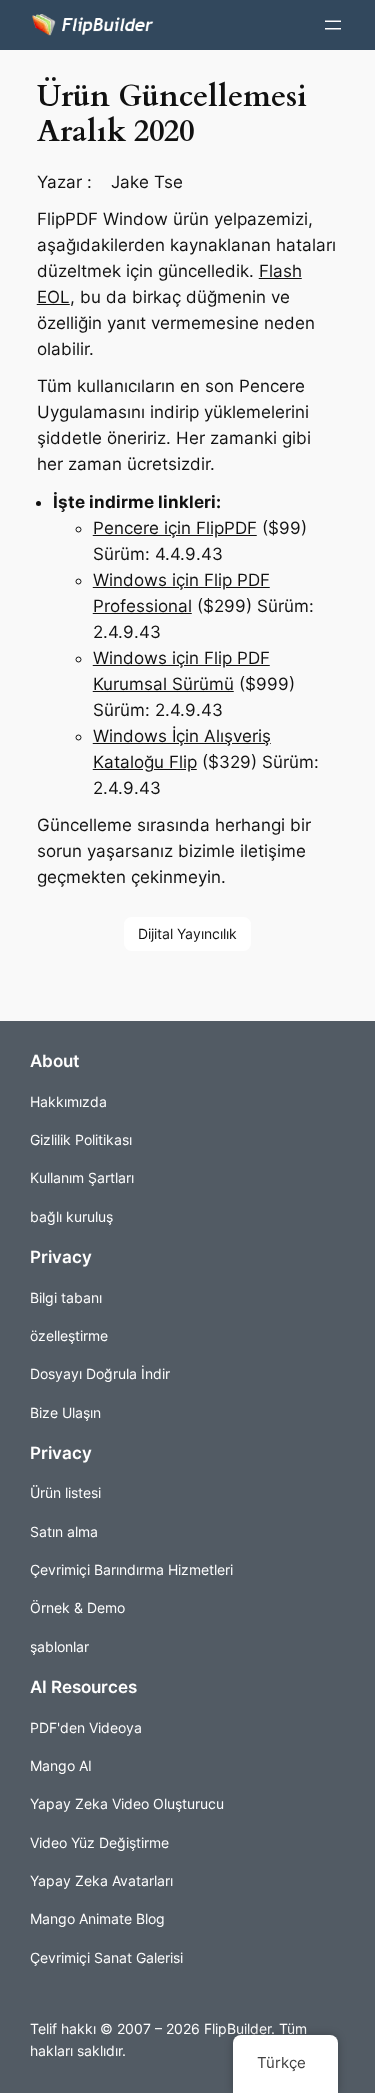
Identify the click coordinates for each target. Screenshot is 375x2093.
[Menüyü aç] (333, 25)
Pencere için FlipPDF (175, 528)
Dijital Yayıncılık (187, 933)
